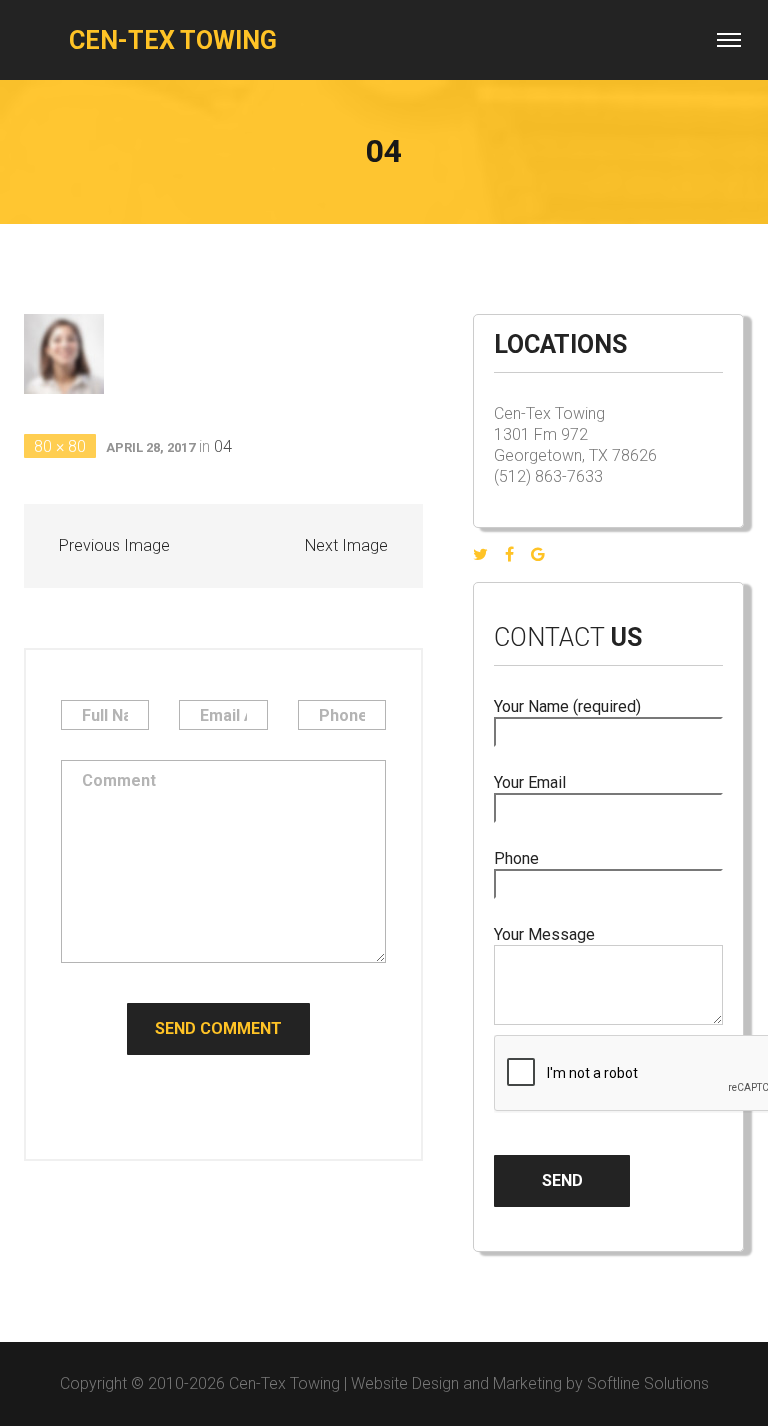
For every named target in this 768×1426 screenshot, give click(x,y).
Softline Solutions (648, 1383)
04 (223, 446)
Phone (516, 858)
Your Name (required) (567, 706)
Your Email (530, 782)
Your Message (544, 934)
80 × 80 (60, 446)
